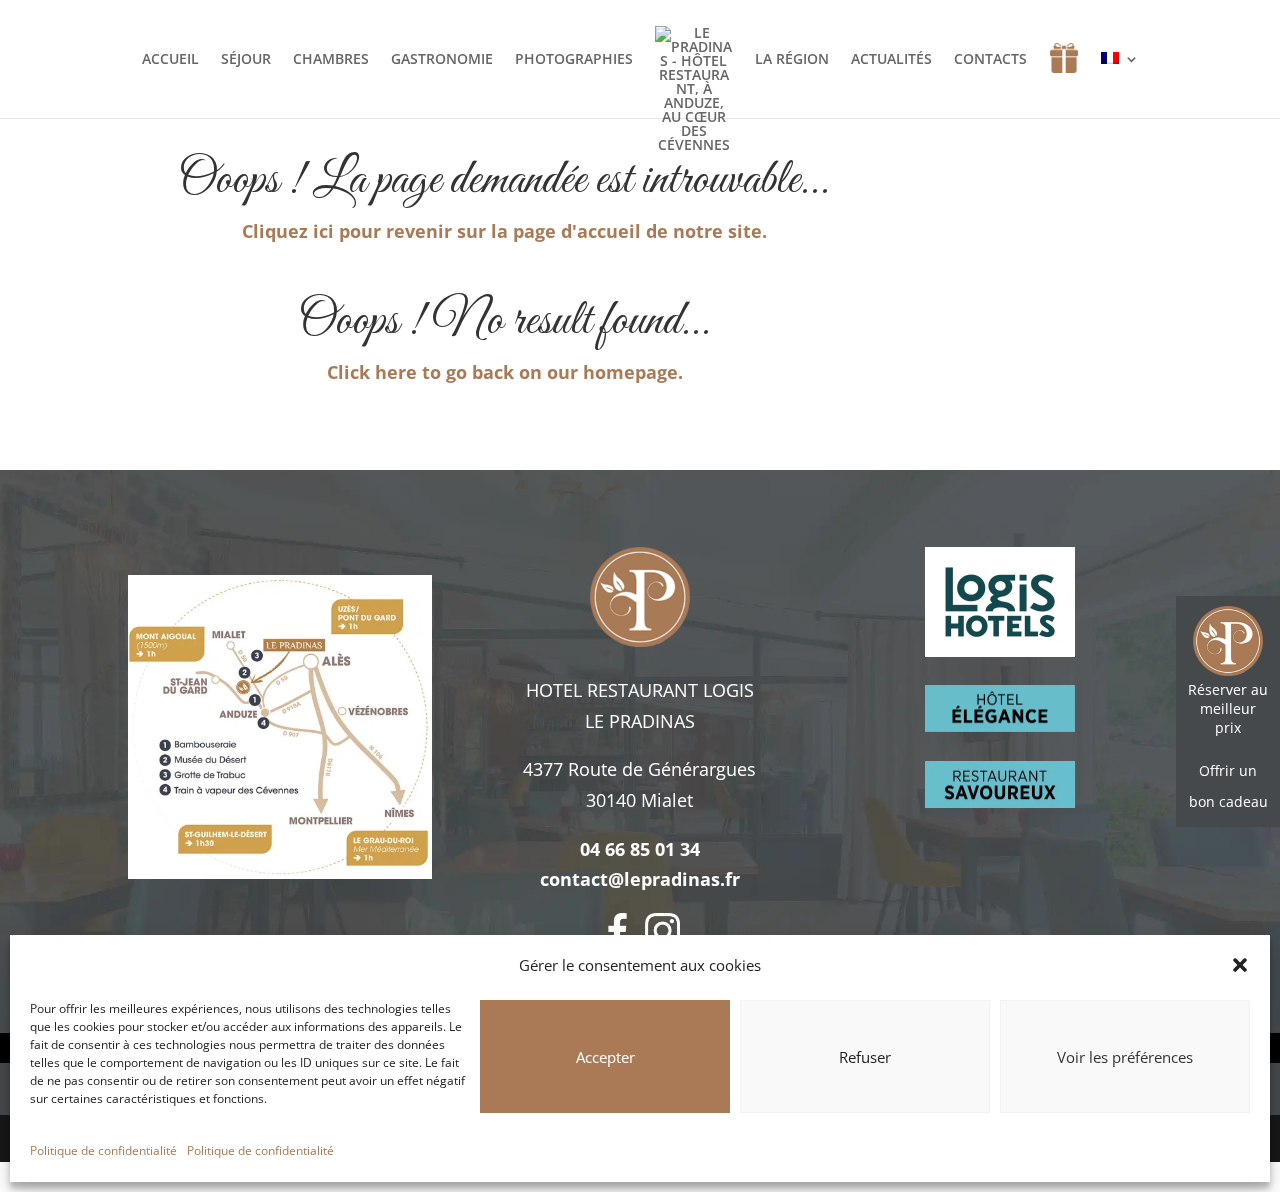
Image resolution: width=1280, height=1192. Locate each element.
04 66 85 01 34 (640, 849)
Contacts (990, 60)
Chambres (331, 60)
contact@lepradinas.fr (640, 879)
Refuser (865, 1057)
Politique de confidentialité (103, 1150)
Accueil (170, 60)
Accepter (605, 1057)
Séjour (246, 60)
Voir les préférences (1125, 1057)
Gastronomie (442, 60)
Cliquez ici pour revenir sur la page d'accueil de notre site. (504, 231)
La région (792, 60)
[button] (1240, 965)
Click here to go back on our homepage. (505, 372)
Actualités (891, 60)
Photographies (574, 60)
